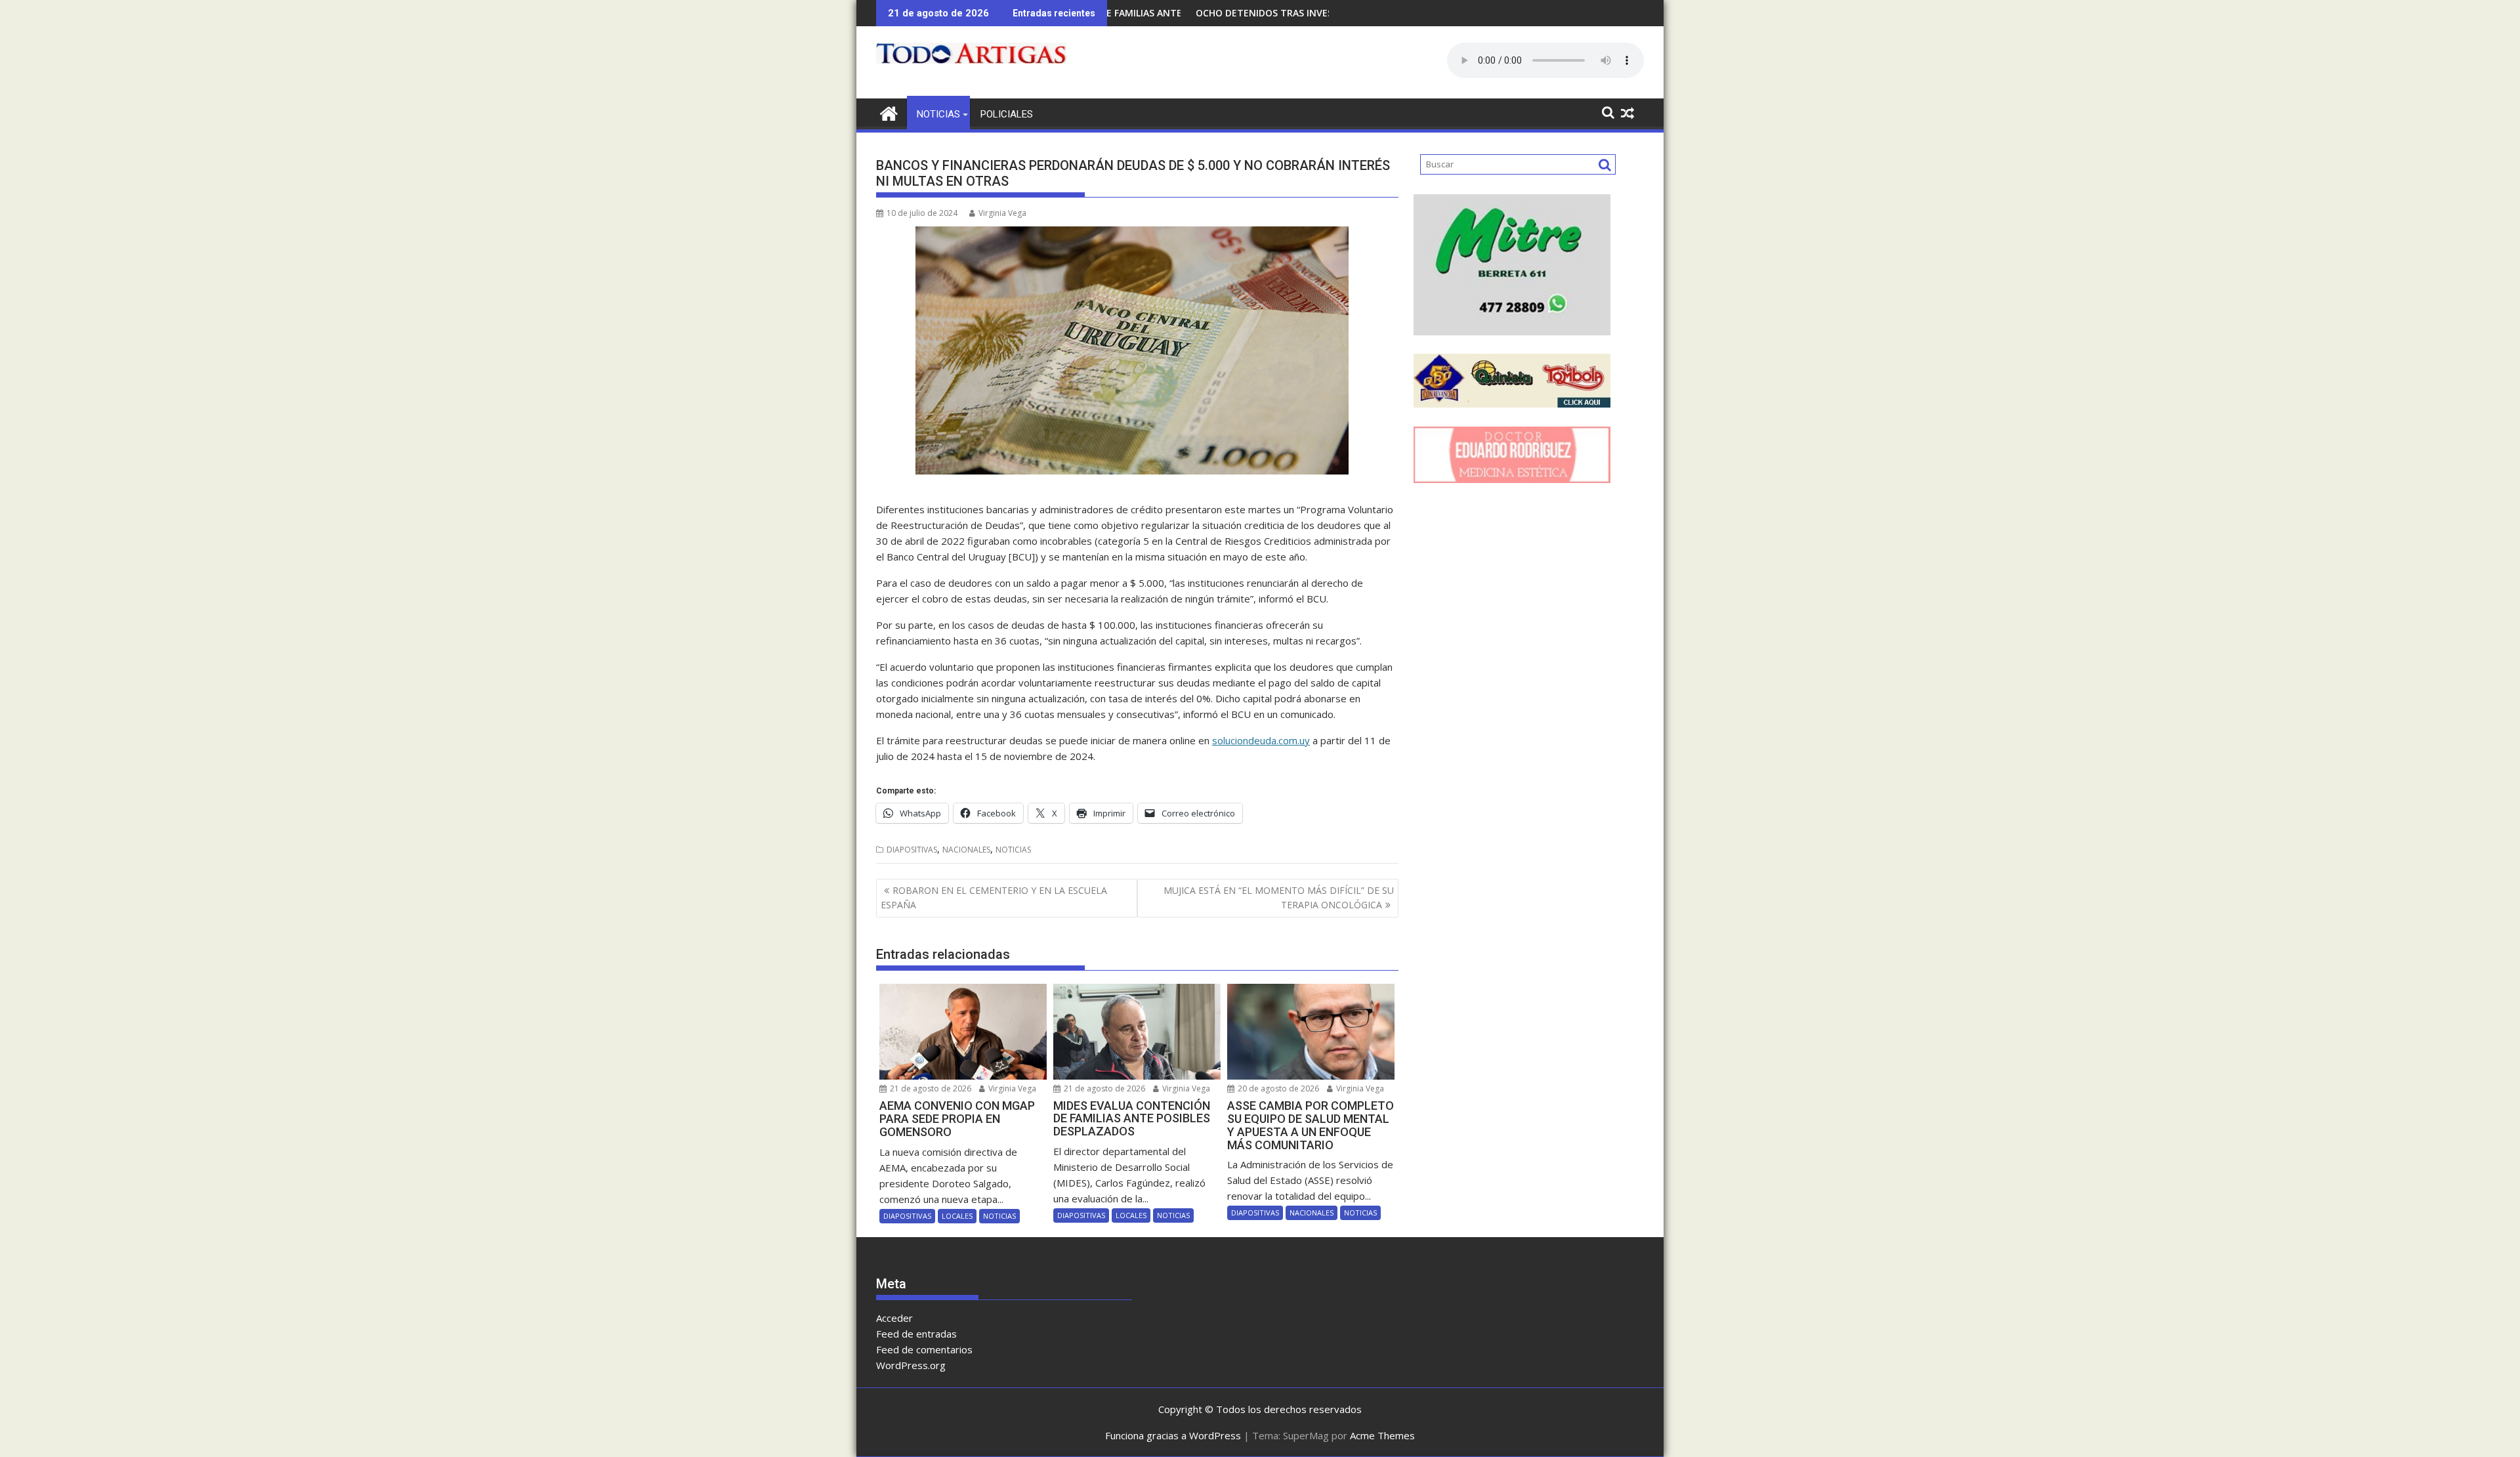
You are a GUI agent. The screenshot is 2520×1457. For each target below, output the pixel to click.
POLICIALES (1007, 114)
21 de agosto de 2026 (930, 1088)
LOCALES (957, 1216)
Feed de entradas (916, 1334)
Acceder (894, 1318)
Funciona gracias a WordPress (1173, 1435)
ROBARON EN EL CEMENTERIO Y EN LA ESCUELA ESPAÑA (994, 897)
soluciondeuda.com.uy (1261, 740)
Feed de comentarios (924, 1349)
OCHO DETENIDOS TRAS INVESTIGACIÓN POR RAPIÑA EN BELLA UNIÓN (1253, 13)
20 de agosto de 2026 (1277, 1088)
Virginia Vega (1002, 213)
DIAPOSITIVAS (912, 850)
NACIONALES (966, 850)
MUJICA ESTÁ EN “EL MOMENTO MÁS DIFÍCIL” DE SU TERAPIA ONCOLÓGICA (1279, 897)
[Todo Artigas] (889, 112)
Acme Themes (1382, 1435)
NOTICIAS (938, 114)
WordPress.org (911, 1365)
